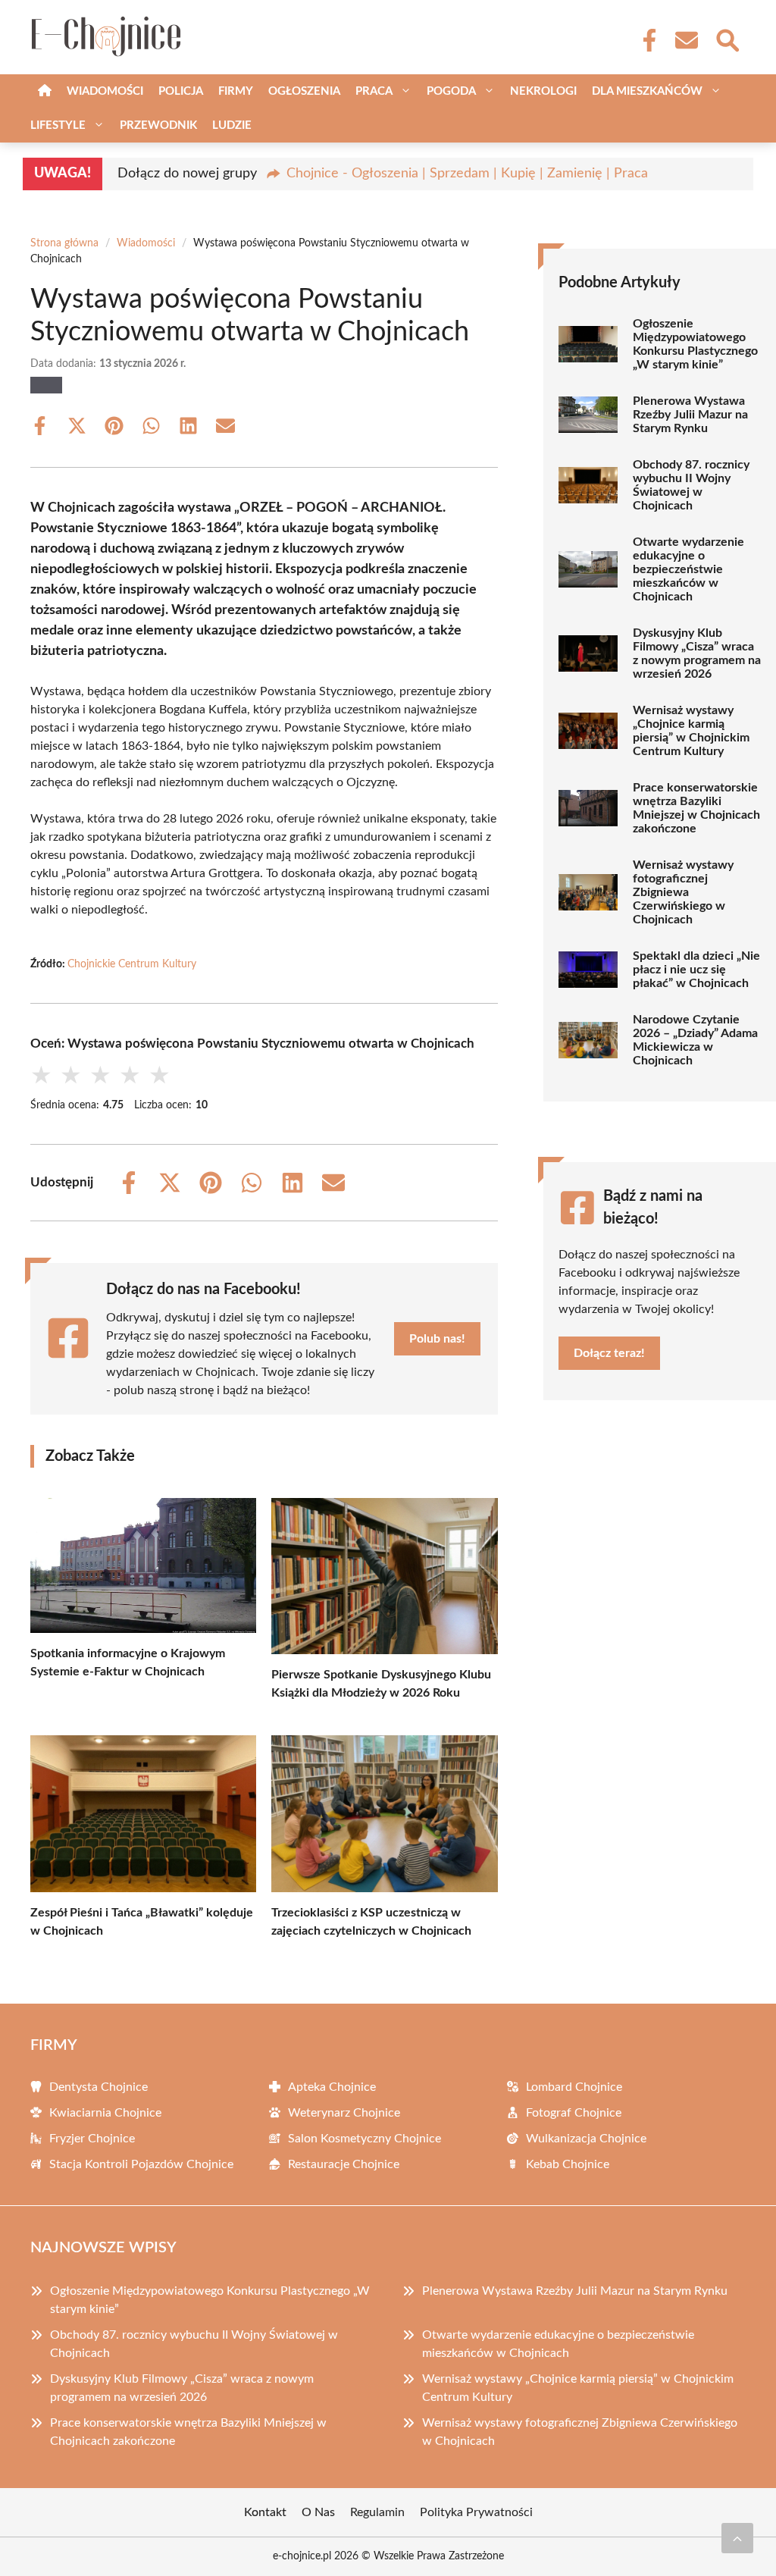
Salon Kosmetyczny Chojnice (365, 2139)
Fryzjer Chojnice (92, 2139)
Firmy (236, 91)
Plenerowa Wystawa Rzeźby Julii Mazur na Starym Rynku (690, 415)
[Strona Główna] (45, 91)
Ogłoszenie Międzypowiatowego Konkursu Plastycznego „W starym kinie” (695, 344)
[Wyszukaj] (727, 39)
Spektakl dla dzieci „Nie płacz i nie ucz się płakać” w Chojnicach (696, 970)
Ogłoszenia (304, 91)
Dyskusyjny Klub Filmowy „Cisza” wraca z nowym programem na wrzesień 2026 (697, 653)
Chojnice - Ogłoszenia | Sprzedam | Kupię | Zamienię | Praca (467, 174)
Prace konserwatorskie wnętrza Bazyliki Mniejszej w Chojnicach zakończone (696, 808)
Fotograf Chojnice (574, 2113)
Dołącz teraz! (609, 1353)
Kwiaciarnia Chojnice (105, 2113)
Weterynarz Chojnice (344, 2113)
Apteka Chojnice (332, 2087)
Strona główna (64, 243)
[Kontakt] (686, 40)
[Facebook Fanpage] (645, 40)
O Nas (318, 2512)
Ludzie (232, 125)
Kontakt (265, 2512)
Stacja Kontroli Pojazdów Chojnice (141, 2164)
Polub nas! (437, 1339)
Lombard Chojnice (574, 2087)
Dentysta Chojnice (99, 2087)
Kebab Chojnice (568, 2164)
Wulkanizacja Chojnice (586, 2139)
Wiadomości (105, 91)
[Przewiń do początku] (737, 2538)
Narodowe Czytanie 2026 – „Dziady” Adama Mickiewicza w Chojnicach (695, 1040)
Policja (181, 91)
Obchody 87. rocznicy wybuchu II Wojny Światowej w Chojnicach (691, 485)
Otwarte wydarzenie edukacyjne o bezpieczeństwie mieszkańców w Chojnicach (688, 569)
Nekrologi (543, 91)
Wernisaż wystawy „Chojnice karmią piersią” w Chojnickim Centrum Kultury (691, 731)
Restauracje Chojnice (344, 2164)
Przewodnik (158, 125)
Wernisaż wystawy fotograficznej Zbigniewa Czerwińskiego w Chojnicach (683, 892)
